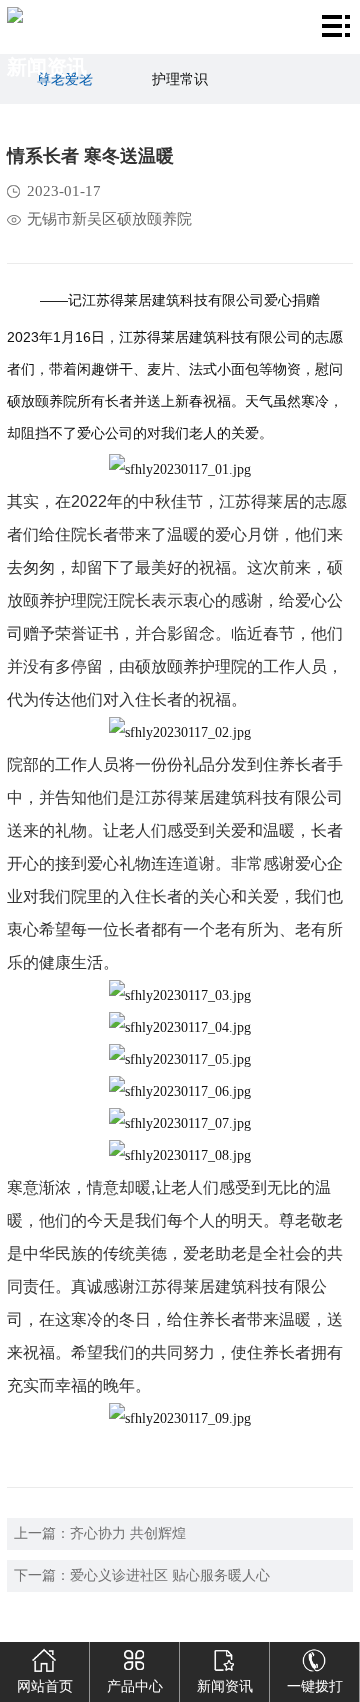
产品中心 (135, 1686)
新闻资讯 (225, 1686)
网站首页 (45, 1686)
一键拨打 (315, 1686)
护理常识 (180, 79)
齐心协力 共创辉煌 (128, 1533)
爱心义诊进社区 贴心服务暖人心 (170, 1575)
